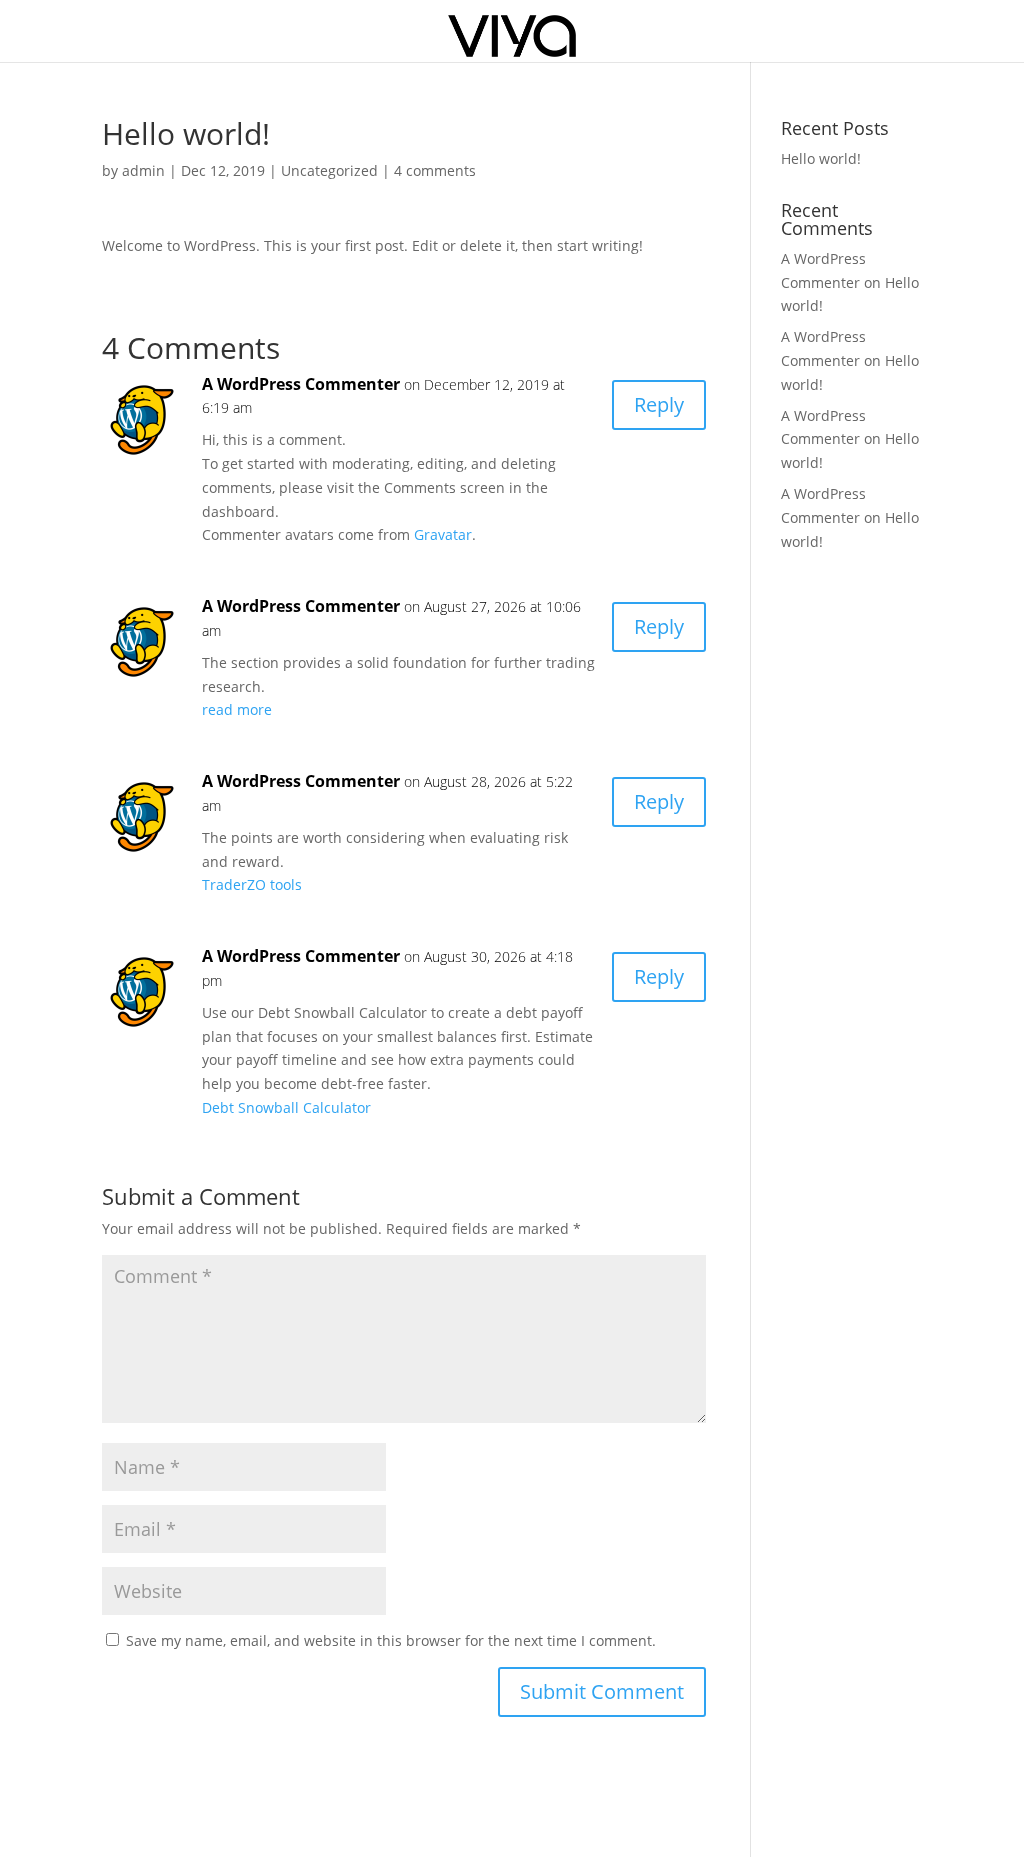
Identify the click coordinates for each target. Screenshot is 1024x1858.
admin (143, 170)
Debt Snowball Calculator (286, 1107)
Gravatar (443, 534)
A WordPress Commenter (301, 384)
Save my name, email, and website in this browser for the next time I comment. (391, 1640)
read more (237, 709)
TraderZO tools (252, 884)
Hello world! (821, 158)
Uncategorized (329, 170)
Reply (659, 404)
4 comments (435, 170)
